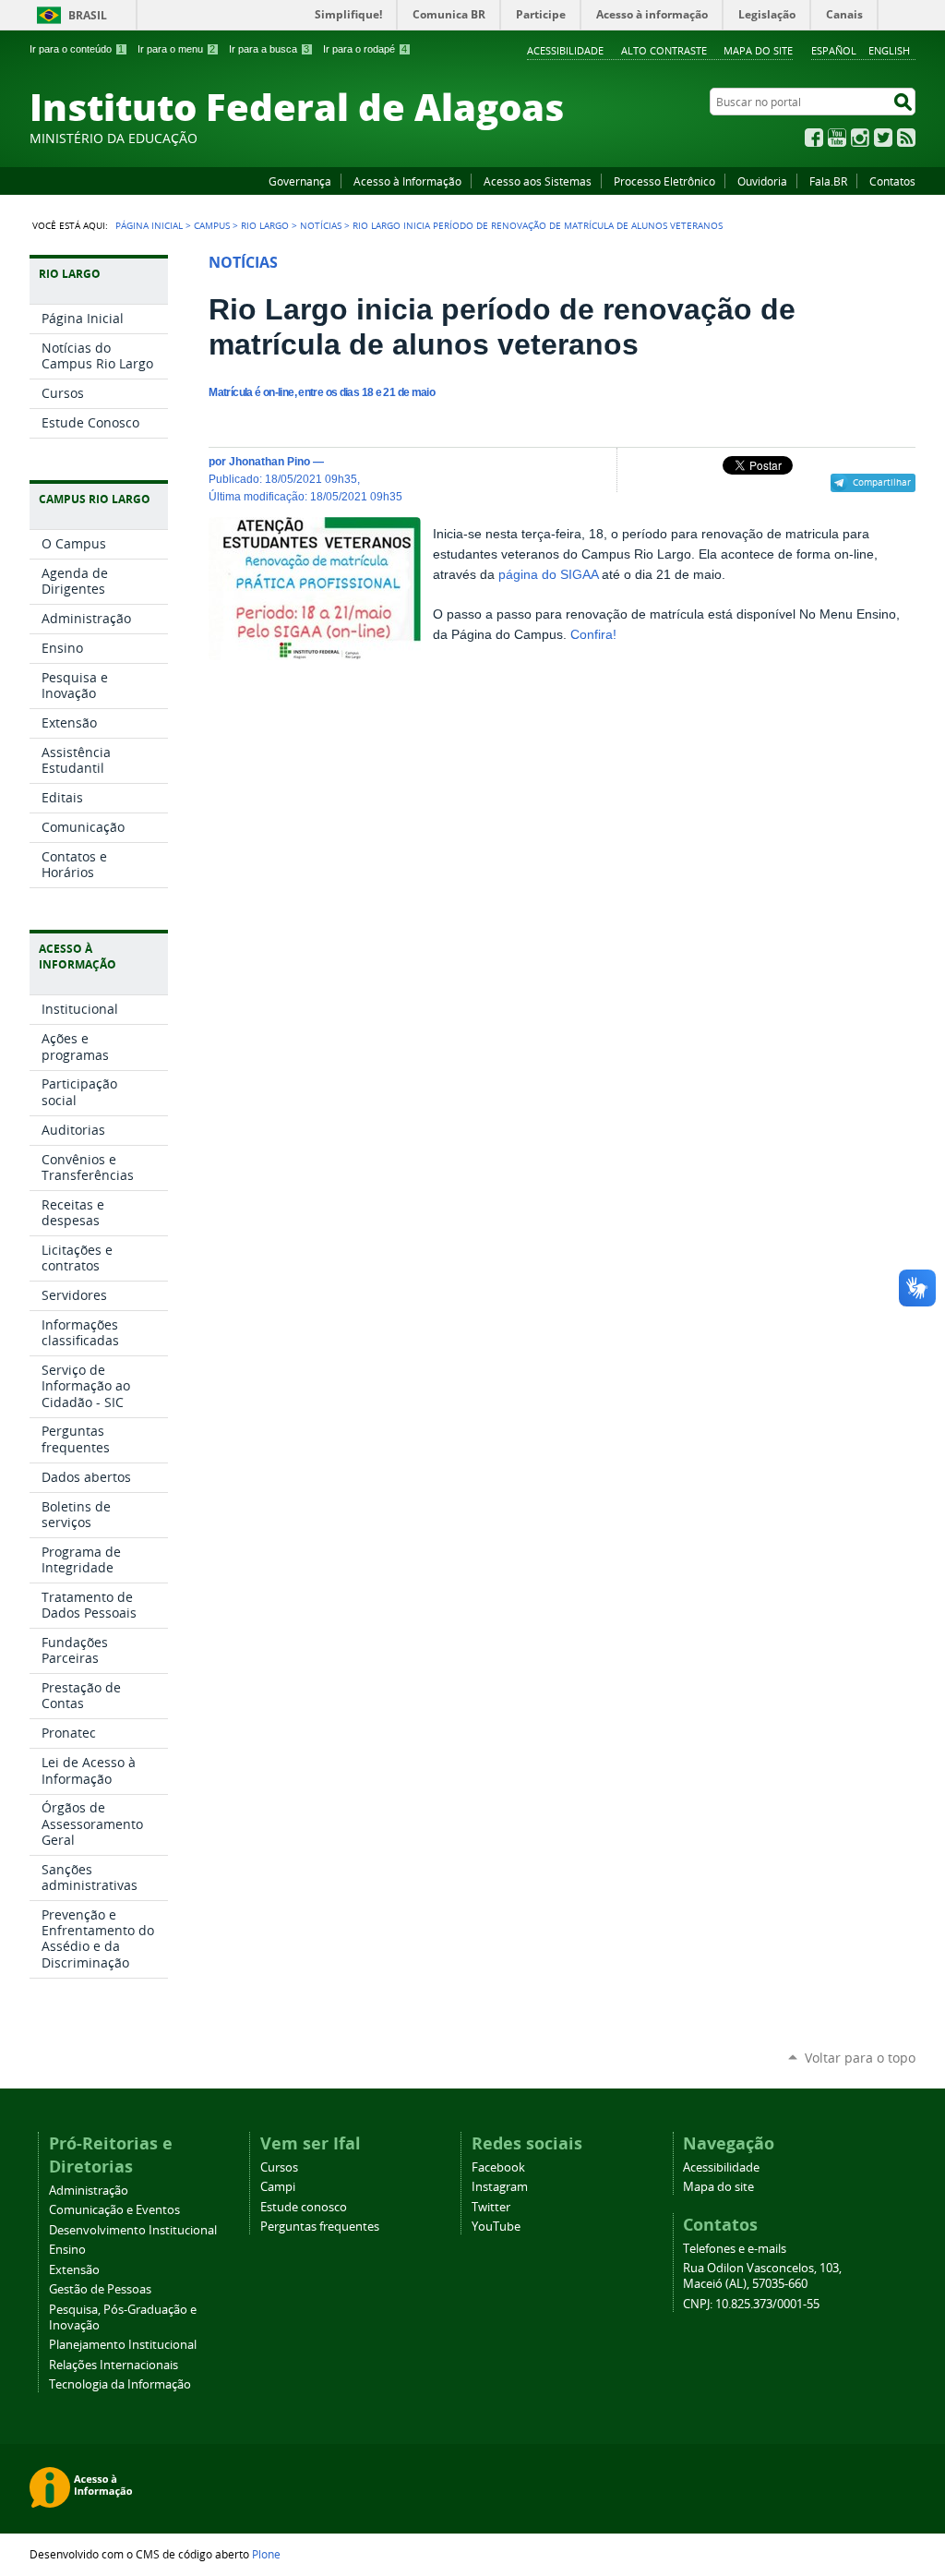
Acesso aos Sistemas (538, 181)
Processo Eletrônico (664, 181)
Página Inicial (149, 225)
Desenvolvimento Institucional (133, 2230)
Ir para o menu (176, 49)
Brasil (88, 15)
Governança (300, 181)
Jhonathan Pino (269, 461)
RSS (906, 138)
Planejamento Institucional (123, 2345)
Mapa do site (758, 50)
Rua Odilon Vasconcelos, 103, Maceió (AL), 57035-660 (762, 2276)
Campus (212, 225)
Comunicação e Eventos (114, 2210)
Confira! (593, 635)
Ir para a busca (269, 49)
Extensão (74, 2270)
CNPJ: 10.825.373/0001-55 (751, 2304)
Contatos (892, 181)
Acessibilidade (565, 50)
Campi (278, 2187)
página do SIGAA (548, 575)
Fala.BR (828, 181)
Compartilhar (882, 482)
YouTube (837, 138)
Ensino (67, 2250)
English (889, 50)
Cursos (279, 2167)
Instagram (860, 138)
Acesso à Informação (407, 181)
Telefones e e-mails (735, 2249)
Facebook (814, 138)
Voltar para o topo (860, 2058)
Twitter (883, 138)
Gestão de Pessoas (100, 2289)
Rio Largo (265, 225)
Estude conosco (304, 2207)
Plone (266, 2554)
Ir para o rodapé (365, 49)
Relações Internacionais (114, 2365)
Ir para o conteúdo (77, 49)
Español (834, 50)
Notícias (321, 225)
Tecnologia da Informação (120, 2384)
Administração (89, 2191)
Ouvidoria (762, 181)
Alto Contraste (664, 50)
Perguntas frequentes (320, 2227)
